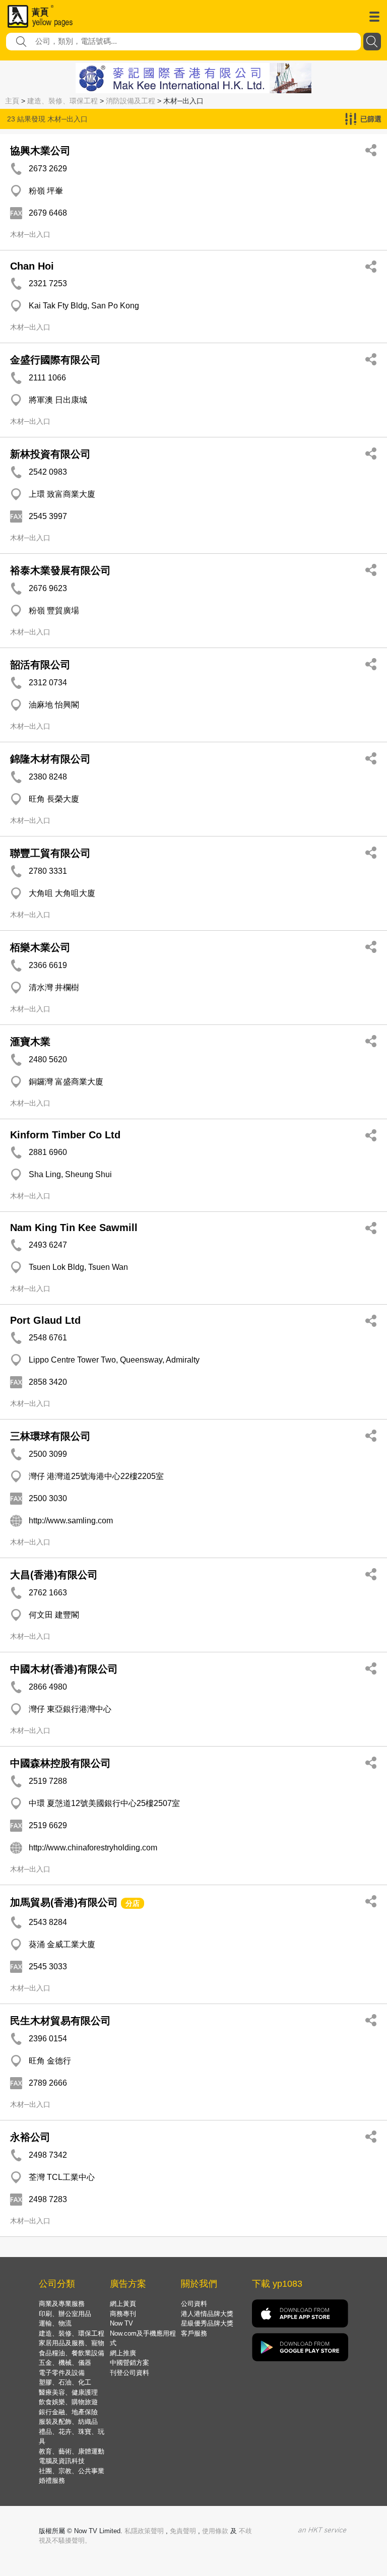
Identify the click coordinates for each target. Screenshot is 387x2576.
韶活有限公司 (40, 665)
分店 (133, 1903)
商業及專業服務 (62, 2304)
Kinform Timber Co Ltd (65, 1135)
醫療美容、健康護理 (68, 2392)
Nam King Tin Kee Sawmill (74, 1228)
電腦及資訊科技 (62, 2461)
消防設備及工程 (131, 101)
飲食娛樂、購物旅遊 (68, 2402)
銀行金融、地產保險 (68, 2412)
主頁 (12, 101)
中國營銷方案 (130, 2363)
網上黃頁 (123, 2304)
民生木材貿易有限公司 (60, 2021)
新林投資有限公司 (50, 454)
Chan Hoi (32, 266)
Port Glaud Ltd (45, 1320)
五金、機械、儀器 (65, 2363)
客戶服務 (194, 2333)
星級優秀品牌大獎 (207, 2323)
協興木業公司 (40, 151)
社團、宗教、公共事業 (72, 2471)
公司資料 (194, 2304)
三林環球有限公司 (50, 1436)
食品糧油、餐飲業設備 (72, 2353)
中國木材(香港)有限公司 (64, 1669)
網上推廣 (123, 2353)
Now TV (121, 2323)
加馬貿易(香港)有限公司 (64, 1902)
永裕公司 (30, 2137)
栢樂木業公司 (40, 947)
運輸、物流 (55, 2323)
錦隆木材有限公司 (50, 759)
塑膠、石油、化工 (65, 2382)
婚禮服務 (52, 2481)
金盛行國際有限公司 (55, 360)
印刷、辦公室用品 (65, 2314)
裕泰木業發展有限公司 (60, 570)
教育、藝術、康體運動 (72, 2451)
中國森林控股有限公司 (60, 1763)
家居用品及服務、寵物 (72, 2343)
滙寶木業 (30, 1042)
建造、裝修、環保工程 (62, 101)
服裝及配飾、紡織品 (68, 2422)
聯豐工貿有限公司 (50, 853)
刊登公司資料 (130, 2373)
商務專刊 (123, 2314)
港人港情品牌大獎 (207, 2314)
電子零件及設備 (62, 2373)
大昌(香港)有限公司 (54, 1575)
